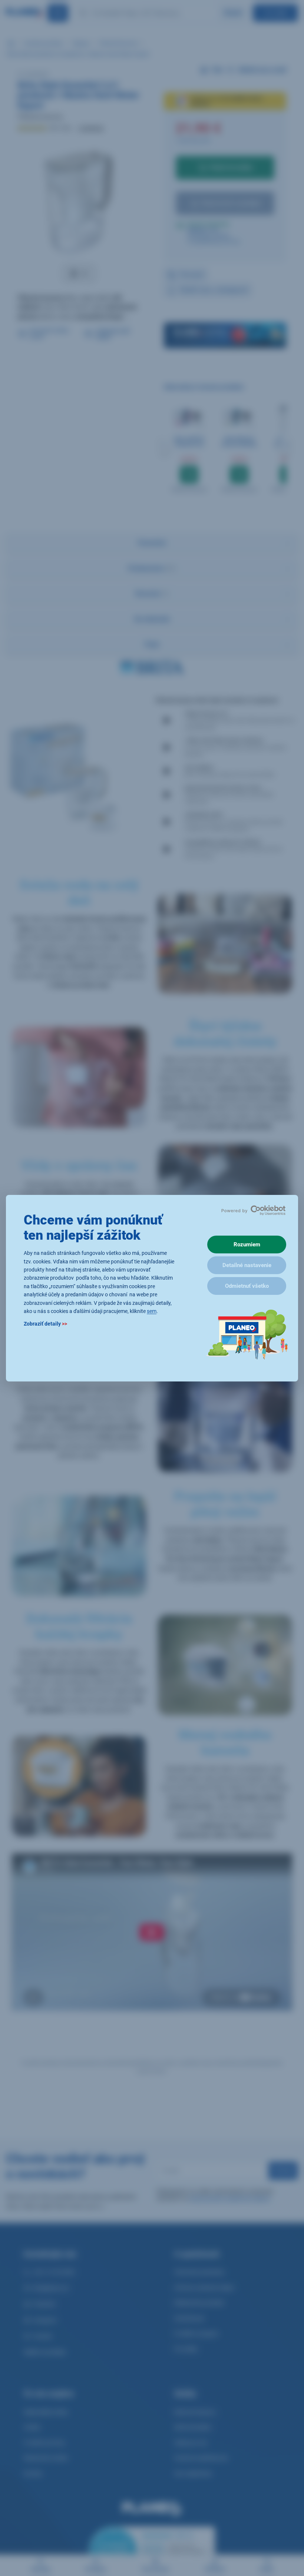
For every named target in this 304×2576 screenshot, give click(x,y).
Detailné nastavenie (247, 1265)
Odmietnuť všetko (247, 1286)
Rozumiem (247, 1245)
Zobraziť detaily (45, 1324)
